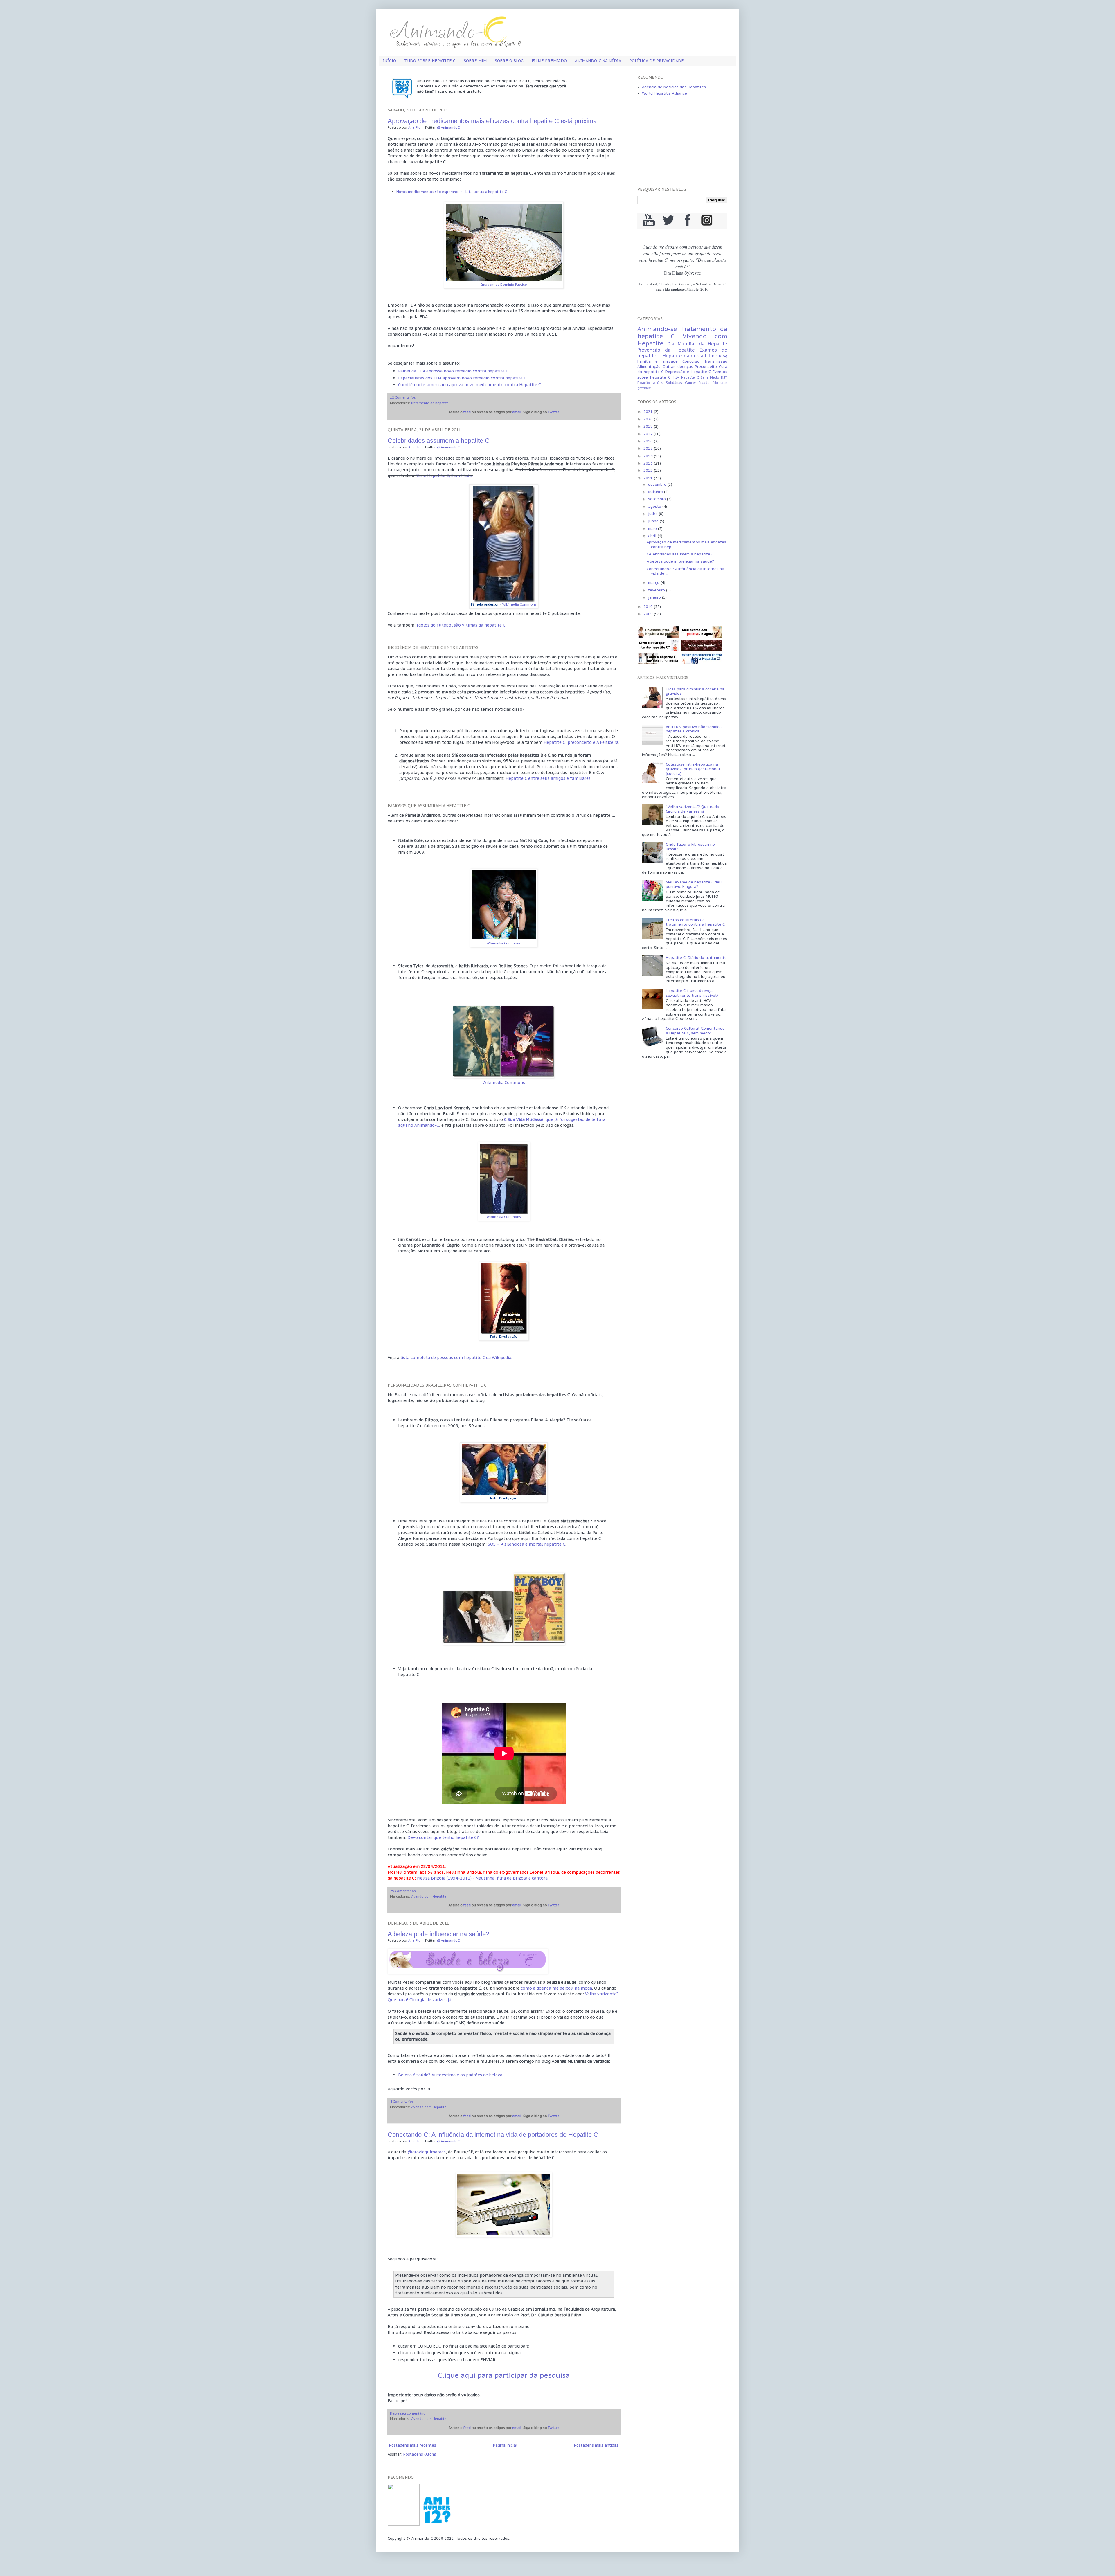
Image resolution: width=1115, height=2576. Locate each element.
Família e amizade (658, 361)
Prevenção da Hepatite (666, 350)
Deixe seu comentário (408, 2413)
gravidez (644, 388)
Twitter (553, 412)
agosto (655, 506)
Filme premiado (549, 61)
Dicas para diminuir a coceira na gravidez (695, 691)
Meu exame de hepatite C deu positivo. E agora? (694, 884)
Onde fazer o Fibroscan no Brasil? (690, 847)
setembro (658, 499)
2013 (649, 463)
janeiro (655, 597)
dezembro (658, 484)
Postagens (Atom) (420, 2454)
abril (653, 536)
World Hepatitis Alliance (664, 93)
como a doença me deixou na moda (556, 1988)
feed (467, 412)
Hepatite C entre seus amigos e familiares (548, 778)
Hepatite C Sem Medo (700, 377)
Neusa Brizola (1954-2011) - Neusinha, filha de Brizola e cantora (482, 1878)
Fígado (704, 382)
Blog (723, 356)
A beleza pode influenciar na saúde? (438, 1934)
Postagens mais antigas (596, 2445)
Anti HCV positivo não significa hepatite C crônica (694, 729)
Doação (644, 382)
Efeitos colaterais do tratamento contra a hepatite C (695, 922)
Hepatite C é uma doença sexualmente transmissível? (692, 993)
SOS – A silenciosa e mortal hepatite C (527, 1544)
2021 (649, 412)
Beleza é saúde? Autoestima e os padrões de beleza (450, 2075)
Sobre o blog (509, 61)
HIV (676, 377)
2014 (649, 456)
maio (653, 529)
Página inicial (505, 2445)
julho (653, 514)
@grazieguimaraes (427, 2152)
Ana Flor (415, 127)
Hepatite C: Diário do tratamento (696, 958)
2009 (649, 614)
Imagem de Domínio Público (504, 284)
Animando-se (657, 329)
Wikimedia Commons (519, 604)
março (654, 583)
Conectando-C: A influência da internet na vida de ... (685, 571)
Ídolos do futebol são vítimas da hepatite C (461, 625)
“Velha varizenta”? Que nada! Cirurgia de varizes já (693, 809)
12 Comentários (403, 397)
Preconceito (706, 367)
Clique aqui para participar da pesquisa (504, 2375)
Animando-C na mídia (598, 61)
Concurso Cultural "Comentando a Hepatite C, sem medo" (695, 1031)
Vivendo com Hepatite (428, 1896)
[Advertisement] (682, 142)
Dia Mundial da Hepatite (697, 344)
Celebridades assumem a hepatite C (439, 441)
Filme (711, 356)
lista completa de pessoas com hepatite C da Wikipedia (456, 1357)
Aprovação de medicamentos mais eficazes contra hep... (686, 544)
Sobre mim (475, 61)
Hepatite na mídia (683, 356)
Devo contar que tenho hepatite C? (443, 1837)
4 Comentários (402, 2101)
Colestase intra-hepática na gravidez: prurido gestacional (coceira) (693, 769)
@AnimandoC (448, 127)
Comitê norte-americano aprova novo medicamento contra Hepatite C (470, 385)
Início (390, 61)
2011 (649, 478)
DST (724, 377)
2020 (649, 419)
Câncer (690, 382)
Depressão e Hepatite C (688, 372)
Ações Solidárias (668, 382)
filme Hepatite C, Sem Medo (444, 475)
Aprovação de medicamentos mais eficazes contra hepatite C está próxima (492, 121)
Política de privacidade (657, 61)
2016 (649, 441)
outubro (656, 492)
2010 (649, 607)
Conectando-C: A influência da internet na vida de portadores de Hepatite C (493, 2135)
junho (654, 521)
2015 (649, 448)
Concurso (691, 361)
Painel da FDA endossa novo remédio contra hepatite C (453, 371)
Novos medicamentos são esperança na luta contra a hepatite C (452, 192)
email (517, 412)
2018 (649, 426)
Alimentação (649, 367)
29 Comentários (403, 1891)
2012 (649, 470)
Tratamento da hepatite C (431, 403)
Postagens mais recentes (413, 2445)
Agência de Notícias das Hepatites (674, 87)
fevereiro (657, 590)
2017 (649, 434)
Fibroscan (720, 383)
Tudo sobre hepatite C (430, 61)
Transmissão (716, 361)
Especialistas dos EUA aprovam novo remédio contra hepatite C (462, 378)
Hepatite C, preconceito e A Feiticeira (581, 742)
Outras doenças (678, 367)
